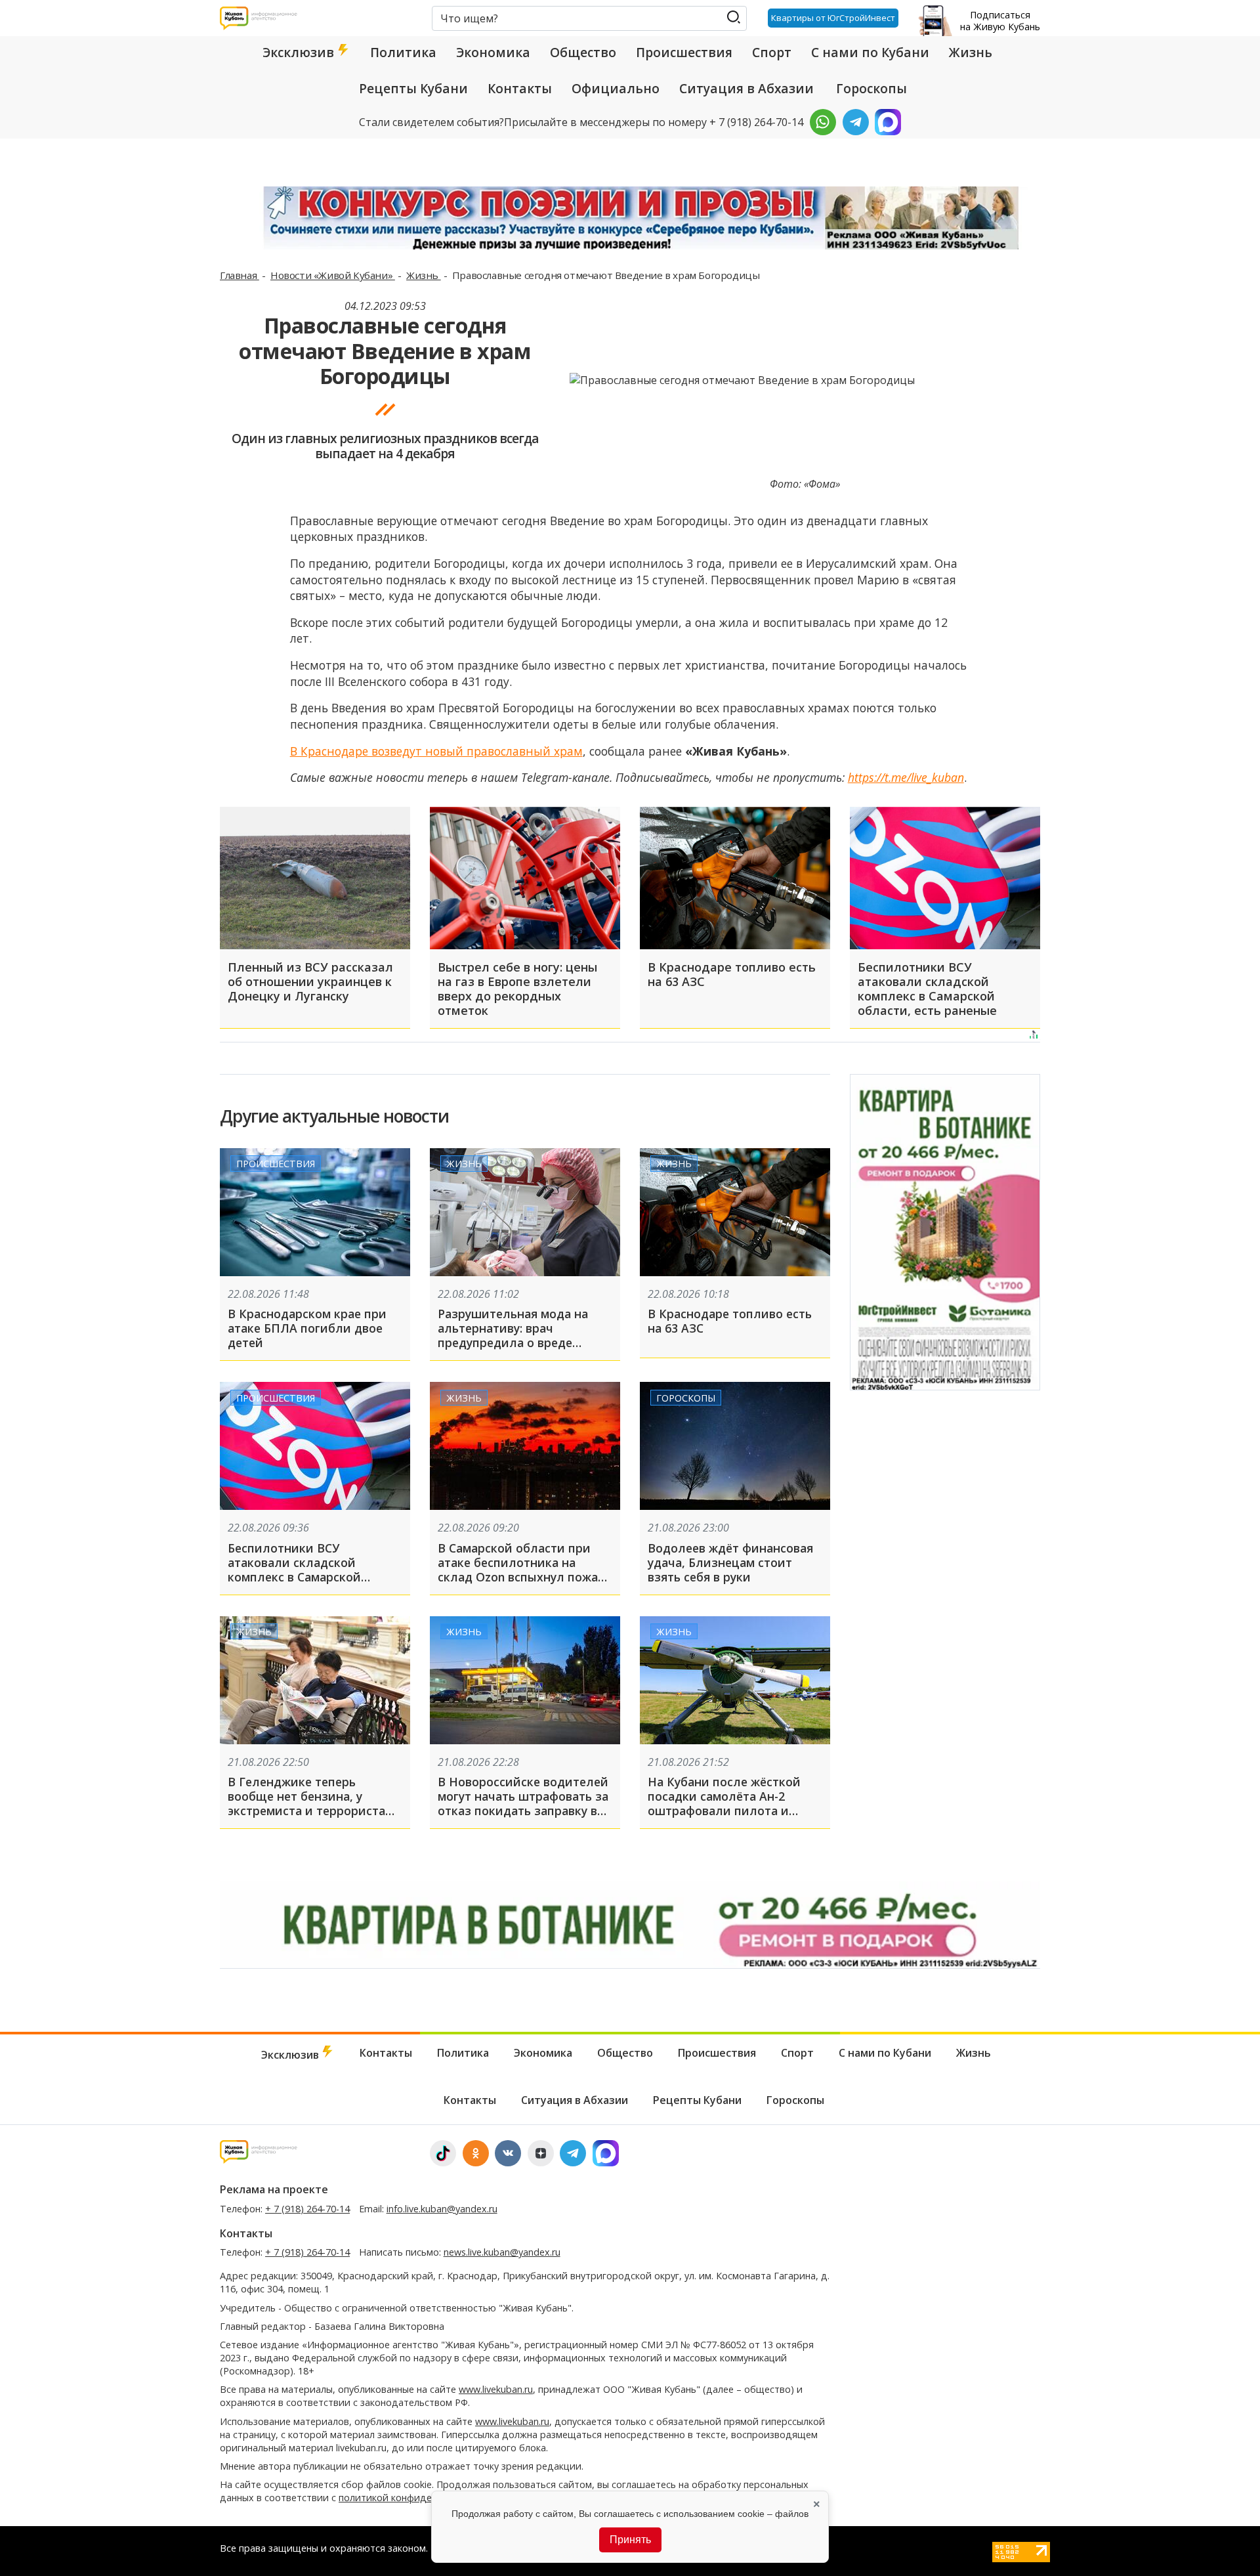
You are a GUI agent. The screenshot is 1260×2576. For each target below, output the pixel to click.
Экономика (493, 53)
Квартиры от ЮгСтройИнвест (833, 18)
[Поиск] (733, 17)
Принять (630, 2540)
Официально (616, 89)
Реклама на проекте (274, 2189)
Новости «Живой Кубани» (333, 275)
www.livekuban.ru (496, 2389)
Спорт (772, 53)
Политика (403, 53)
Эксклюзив (300, 53)
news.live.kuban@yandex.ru (502, 2252)
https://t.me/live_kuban (906, 777)
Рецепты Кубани (413, 89)
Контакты (520, 89)
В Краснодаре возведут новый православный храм (436, 751)
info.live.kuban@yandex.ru (442, 2209)
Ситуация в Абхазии (746, 89)
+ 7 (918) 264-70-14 (307, 2209)
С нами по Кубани (870, 53)
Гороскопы (871, 89)
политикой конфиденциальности (415, 2498)
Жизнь (971, 53)
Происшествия (684, 53)
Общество (583, 53)
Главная (240, 275)
